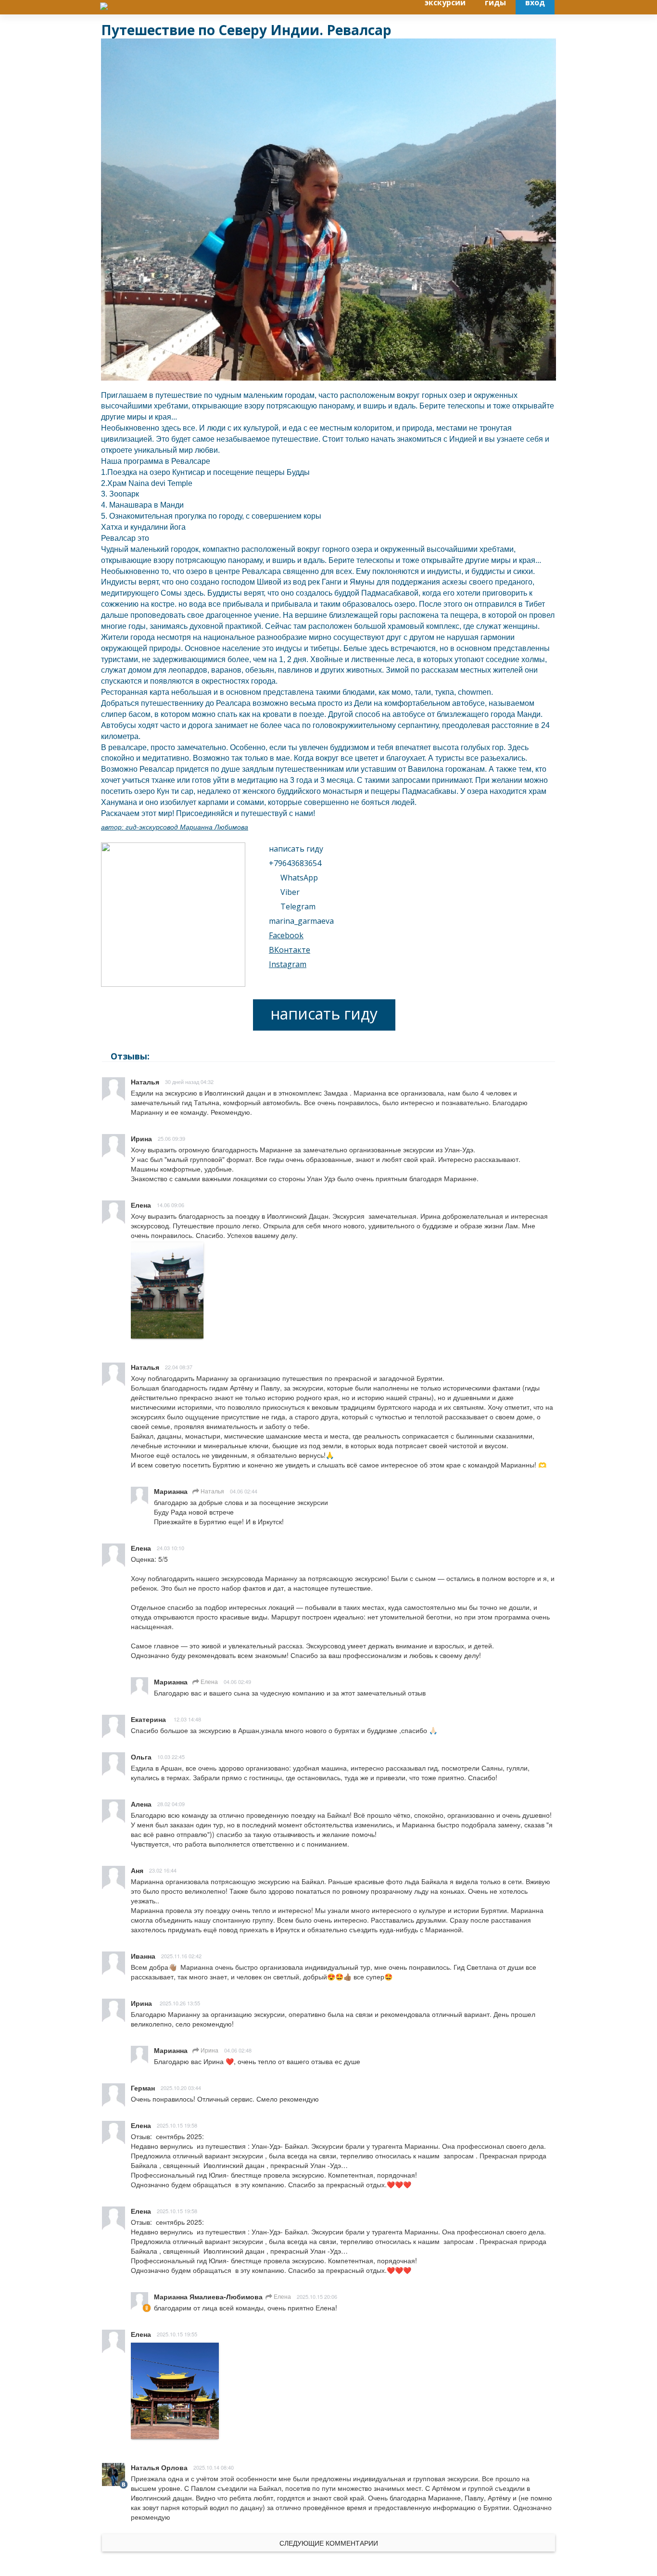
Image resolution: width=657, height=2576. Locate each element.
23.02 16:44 (163, 1870)
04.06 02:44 (244, 1491)
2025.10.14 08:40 (214, 2467)
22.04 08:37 (179, 1367)
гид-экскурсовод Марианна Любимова (187, 827)
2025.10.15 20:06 (317, 2296)
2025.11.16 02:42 (181, 1956)
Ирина (209, 2050)
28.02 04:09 (171, 1804)
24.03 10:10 (171, 1548)
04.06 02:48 (238, 2050)
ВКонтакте (290, 950)
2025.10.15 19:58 (177, 2125)
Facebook (286, 935)
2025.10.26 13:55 (180, 2003)
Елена (208, 1681)
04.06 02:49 (237, 1682)
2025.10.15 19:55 (177, 2334)
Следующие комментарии (329, 2543)
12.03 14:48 (187, 1719)
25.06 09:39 (171, 1138)
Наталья (212, 1491)
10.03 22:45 (171, 1757)
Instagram (288, 964)
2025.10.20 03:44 (181, 2088)
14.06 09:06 (171, 1205)
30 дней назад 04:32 (189, 1082)
